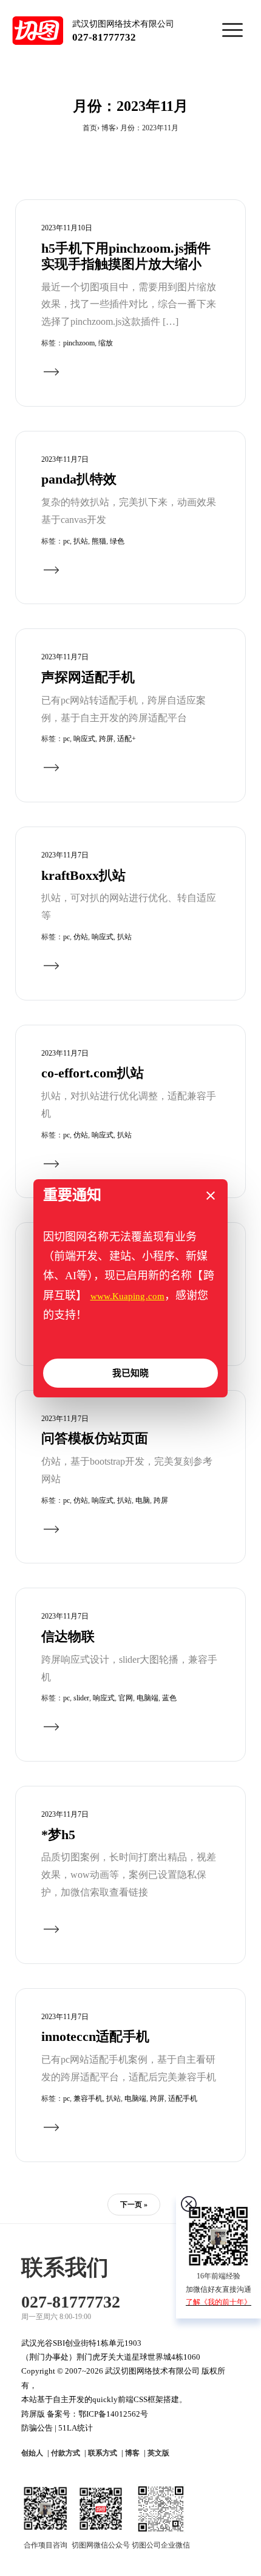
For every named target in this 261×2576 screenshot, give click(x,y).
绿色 (117, 541)
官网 (126, 1698)
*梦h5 (58, 1835)
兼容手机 (88, 2098)
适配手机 (183, 2098)
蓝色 (169, 1698)
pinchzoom (79, 343)
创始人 (32, 2453)
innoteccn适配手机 (95, 2037)
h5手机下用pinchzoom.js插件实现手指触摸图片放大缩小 (126, 256)
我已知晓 (130, 1373)
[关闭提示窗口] (211, 1196)
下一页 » (134, 2205)
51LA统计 (76, 2428)
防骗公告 (37, 2428)
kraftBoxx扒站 (83, 876)
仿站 (81, 937)
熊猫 (99, 541)
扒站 (81, 541)
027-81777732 (104, 37)
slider (81, 1698)
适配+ (127, 739)
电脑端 (147, 1698)
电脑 (143, 1500)
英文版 (158, 2453)
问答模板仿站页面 (95, 1439)
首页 (90, 128)
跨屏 (106, 739)
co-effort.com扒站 (93, 1073)
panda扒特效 (79, 479)
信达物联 (68, 1637)
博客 (109, 128)
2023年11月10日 (67, 228)
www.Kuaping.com (128, 1296)
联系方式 (103, 2453)
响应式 (84, 739)
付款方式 (66, 2453)
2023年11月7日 (65, 459)
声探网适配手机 (88, 677)
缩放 (106, 343)
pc (66, 541)
